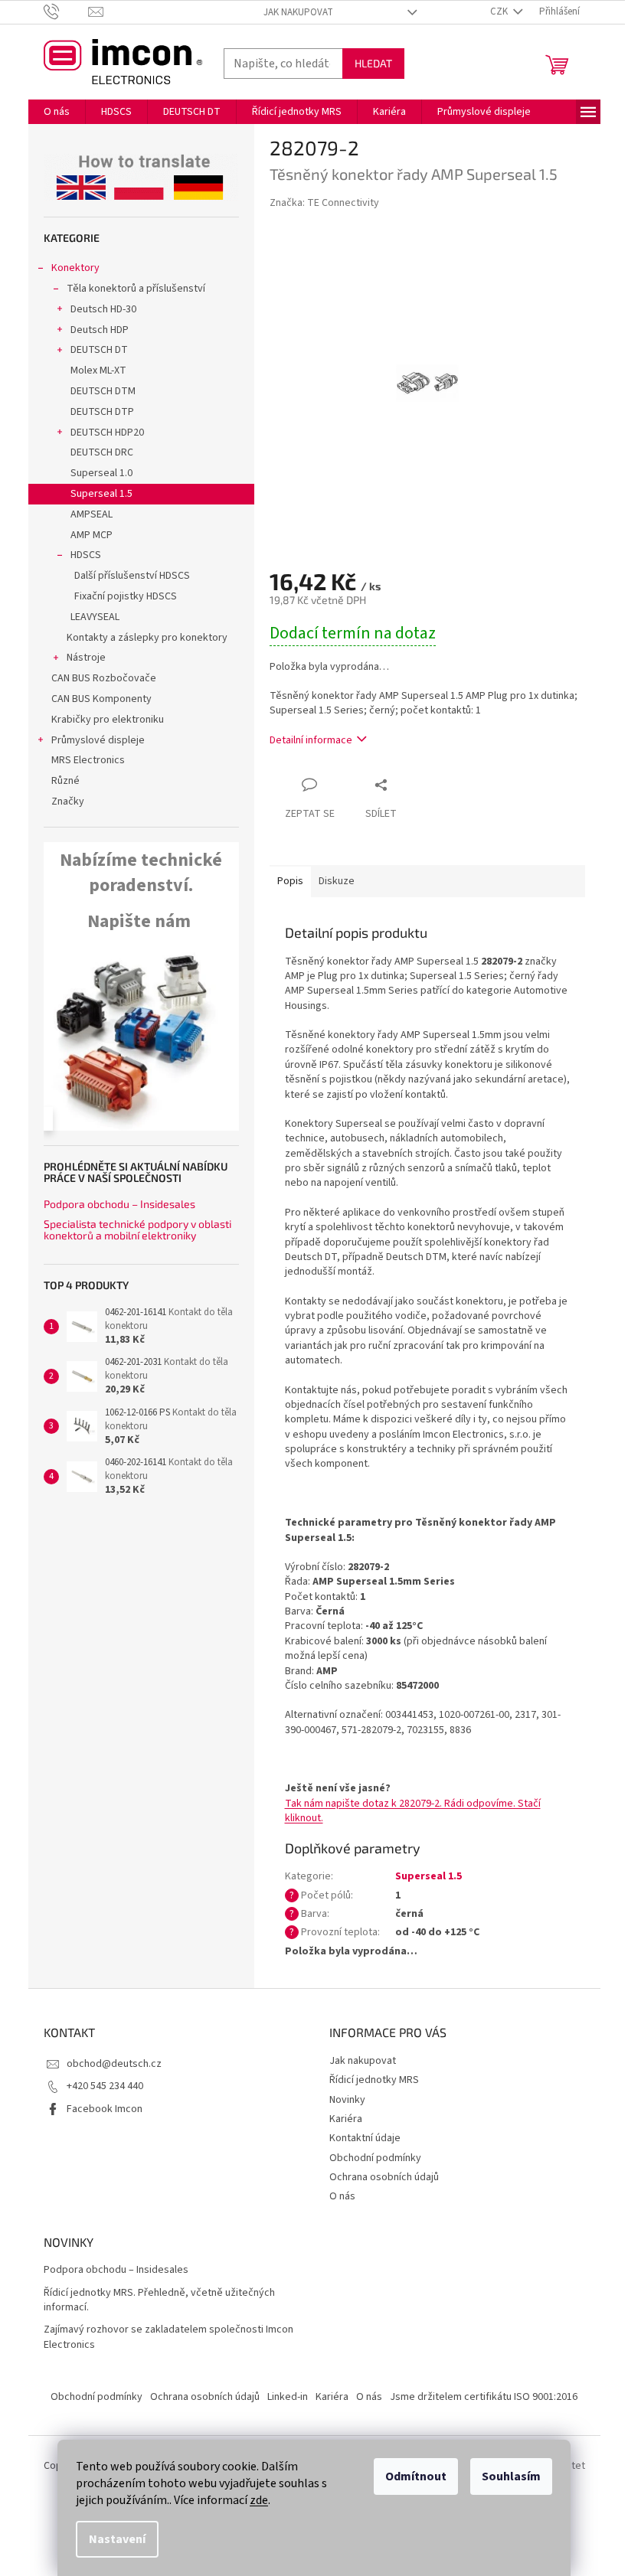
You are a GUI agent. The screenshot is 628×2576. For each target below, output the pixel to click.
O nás (342, 2196)
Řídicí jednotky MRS (374, 2080)
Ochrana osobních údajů (384, 2177)
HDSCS (86, 555)
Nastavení (117, 2539)
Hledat (373, 63)
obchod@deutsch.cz (114, 2064)
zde (259, 2500)
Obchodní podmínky (375, 2158)
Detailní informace (311, 740)
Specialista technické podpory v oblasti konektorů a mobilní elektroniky (137, 1230)
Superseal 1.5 (101, 494)
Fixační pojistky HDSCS (126, 596)
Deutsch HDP (100, 330)
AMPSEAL (92, 514)
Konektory (75, 268)
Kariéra (346, 2119)
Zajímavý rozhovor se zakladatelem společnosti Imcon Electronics (168, 2337)
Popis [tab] (290, 881)
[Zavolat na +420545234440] (66, 11)
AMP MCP (92, 535)
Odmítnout (416, 2476)
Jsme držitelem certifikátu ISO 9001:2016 (484, 2397)
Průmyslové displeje (98, 740)
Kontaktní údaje (365, 2138)
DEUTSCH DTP (102, 412)
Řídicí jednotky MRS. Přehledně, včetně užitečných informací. (159, 2300)
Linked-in (288, 2397)
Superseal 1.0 (101, 473)
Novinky (347, 2100)
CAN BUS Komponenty (101, 699)
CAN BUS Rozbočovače (104, 678)
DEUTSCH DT (99, 350)
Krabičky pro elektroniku (108, 720)
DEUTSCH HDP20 (107, 433)
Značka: (324, 203)
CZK (500, 11)
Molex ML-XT (98, 371)
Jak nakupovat (298, 12)
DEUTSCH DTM (103, 391)
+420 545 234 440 (105, 2086)
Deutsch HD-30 (103, 309)
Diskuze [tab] (337, 881)
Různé (65, 781)
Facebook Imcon (105, 2109)
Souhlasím (511, 2476)
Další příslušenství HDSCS (132, 576)
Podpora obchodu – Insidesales (119, 1204)
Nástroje (86, 658)
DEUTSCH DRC (102, 452)
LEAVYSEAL (95, 617)
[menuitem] (57, 112)
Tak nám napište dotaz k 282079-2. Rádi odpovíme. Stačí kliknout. (413, 1811)
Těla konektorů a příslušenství (136, 289)
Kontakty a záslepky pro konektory (147, 638)
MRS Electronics (88, 760)
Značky (68, 802)
